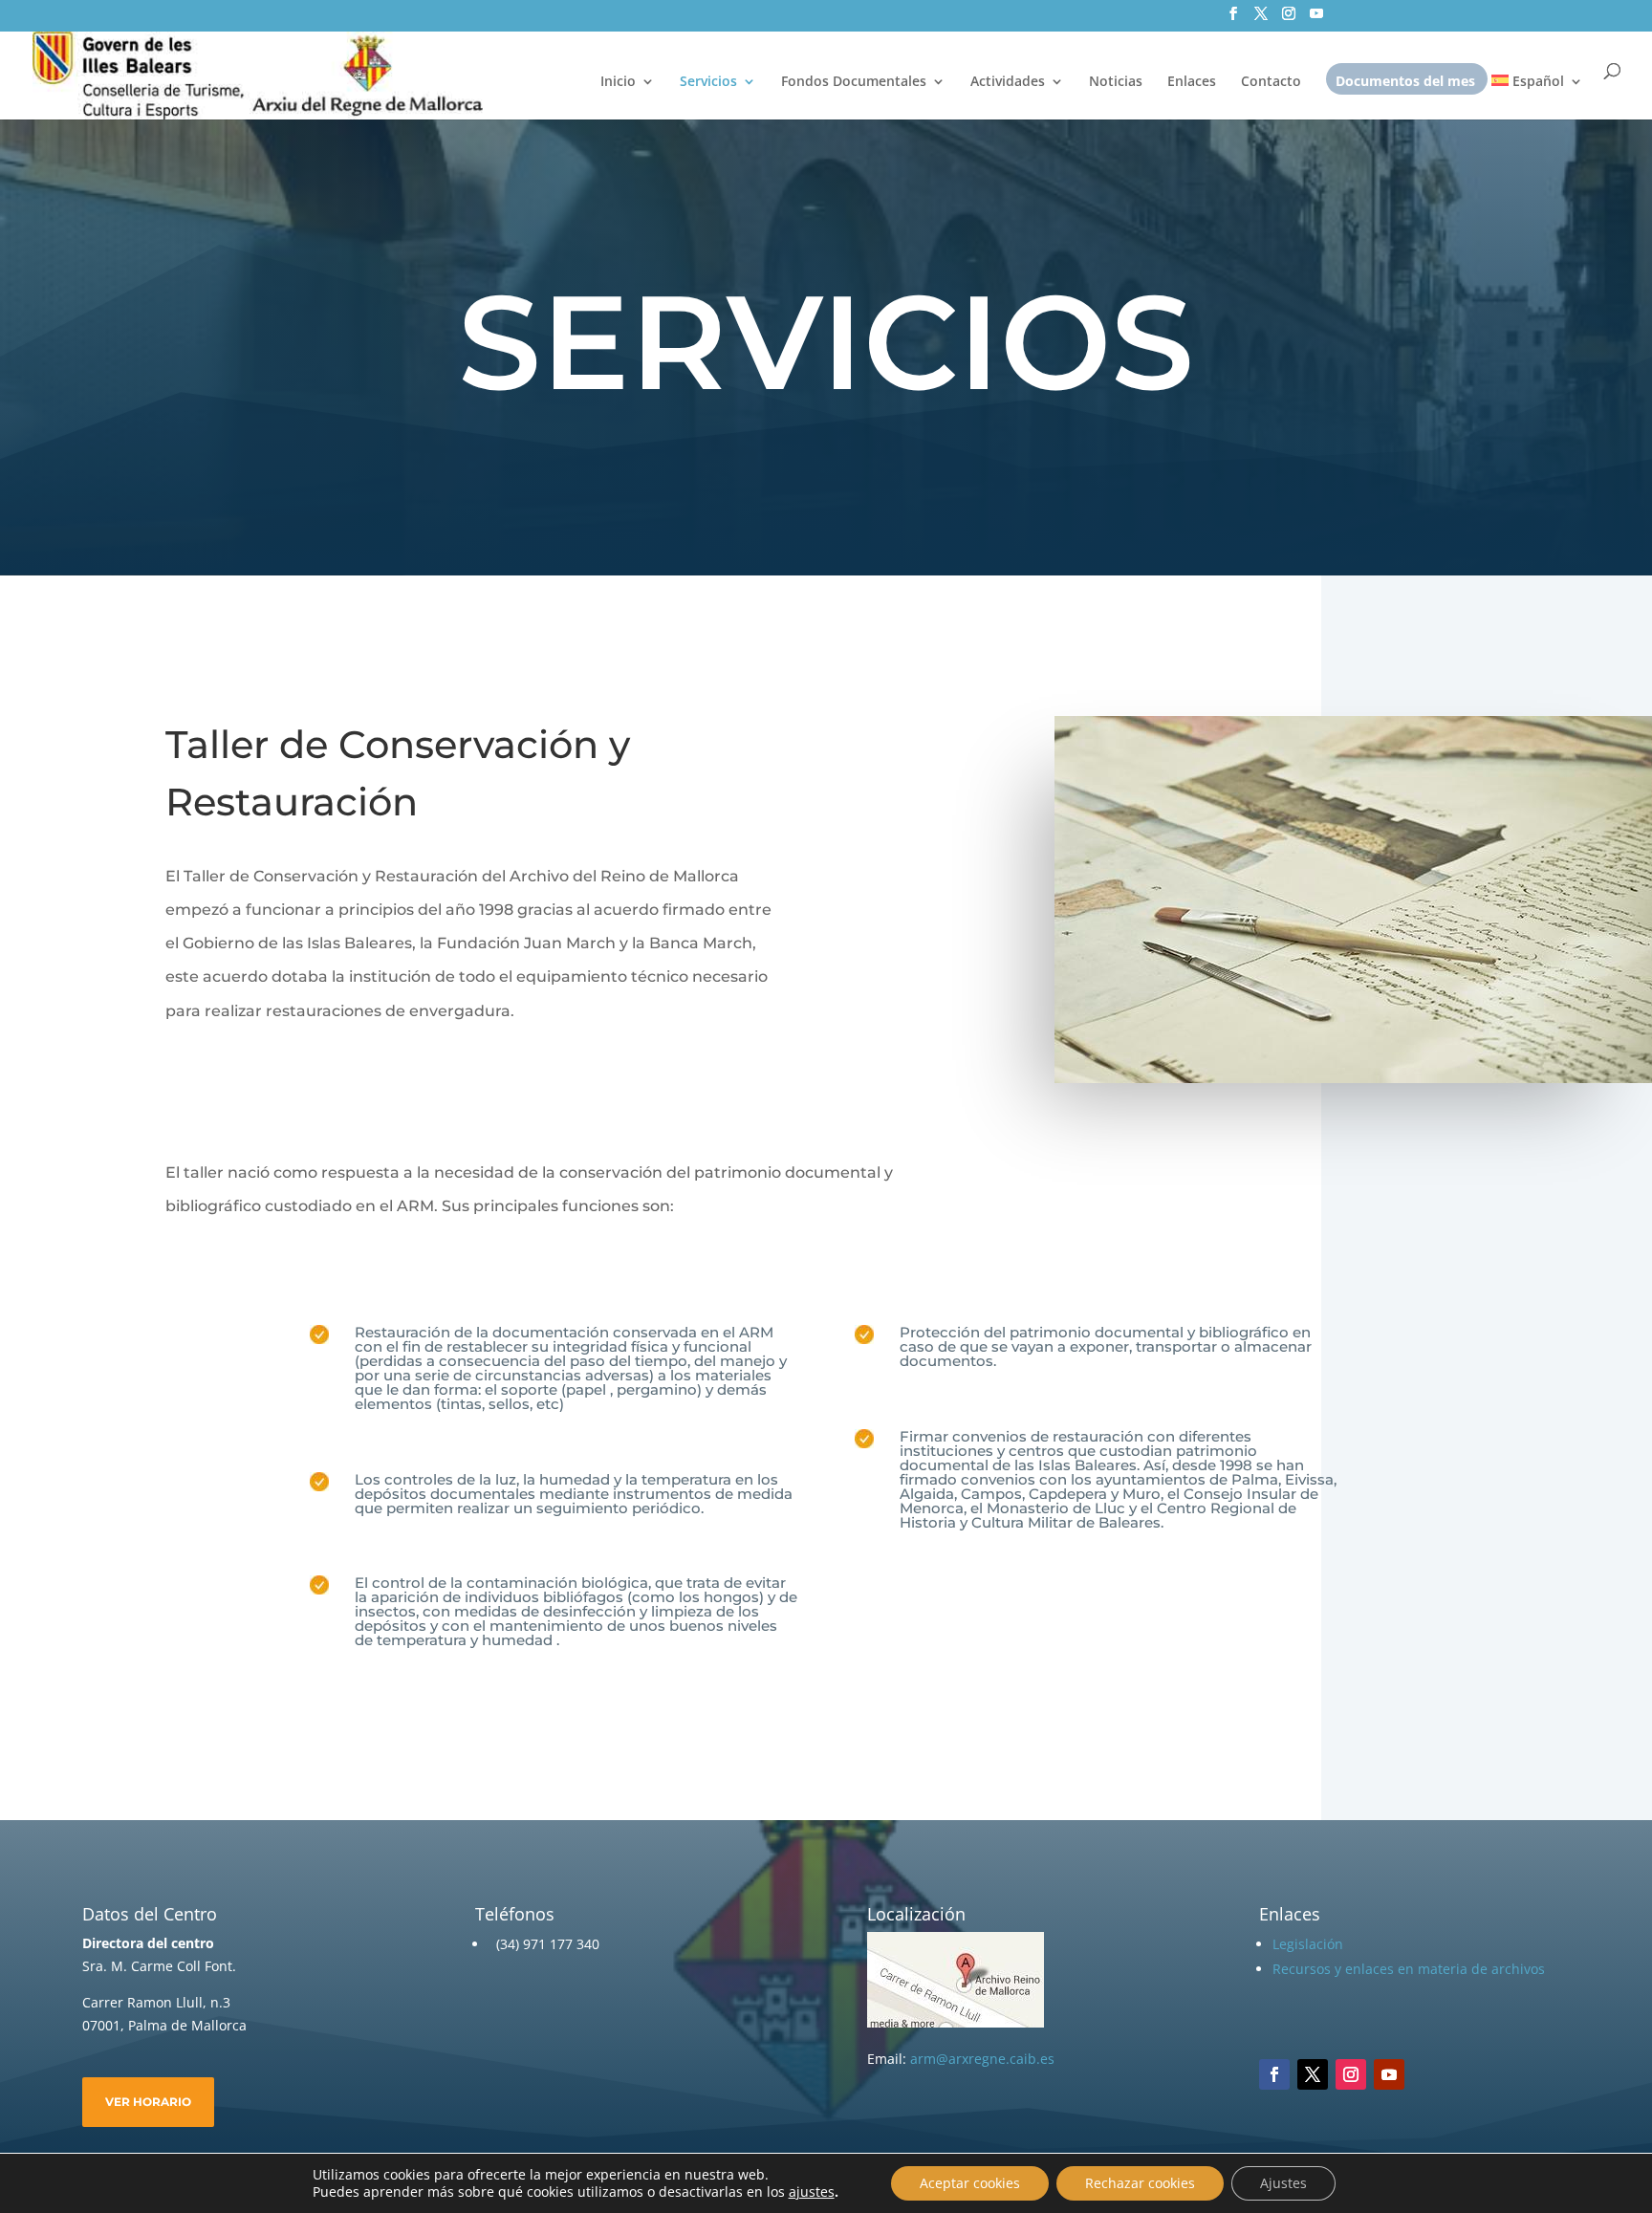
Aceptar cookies (970, 2183)
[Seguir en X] (1313, 2074)
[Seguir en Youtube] (1389, 2074)
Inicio (618, 82)
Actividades (1008, 82)
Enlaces (1192, 82)
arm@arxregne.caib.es (982, 2059)
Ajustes (1283, 2183)
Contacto (1271, 82)
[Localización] (956, 2022)
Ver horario (148, 2102)
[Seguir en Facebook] (1274, 2074)
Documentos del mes (1405, 82)
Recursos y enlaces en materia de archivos (1409, 1969)
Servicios (708, 82)
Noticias (1116, 82)
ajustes (812, 2192)
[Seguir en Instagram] (1351, 2074)
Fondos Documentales (854, 82)
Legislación (1308, 1944)
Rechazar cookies (1140, 2183)
